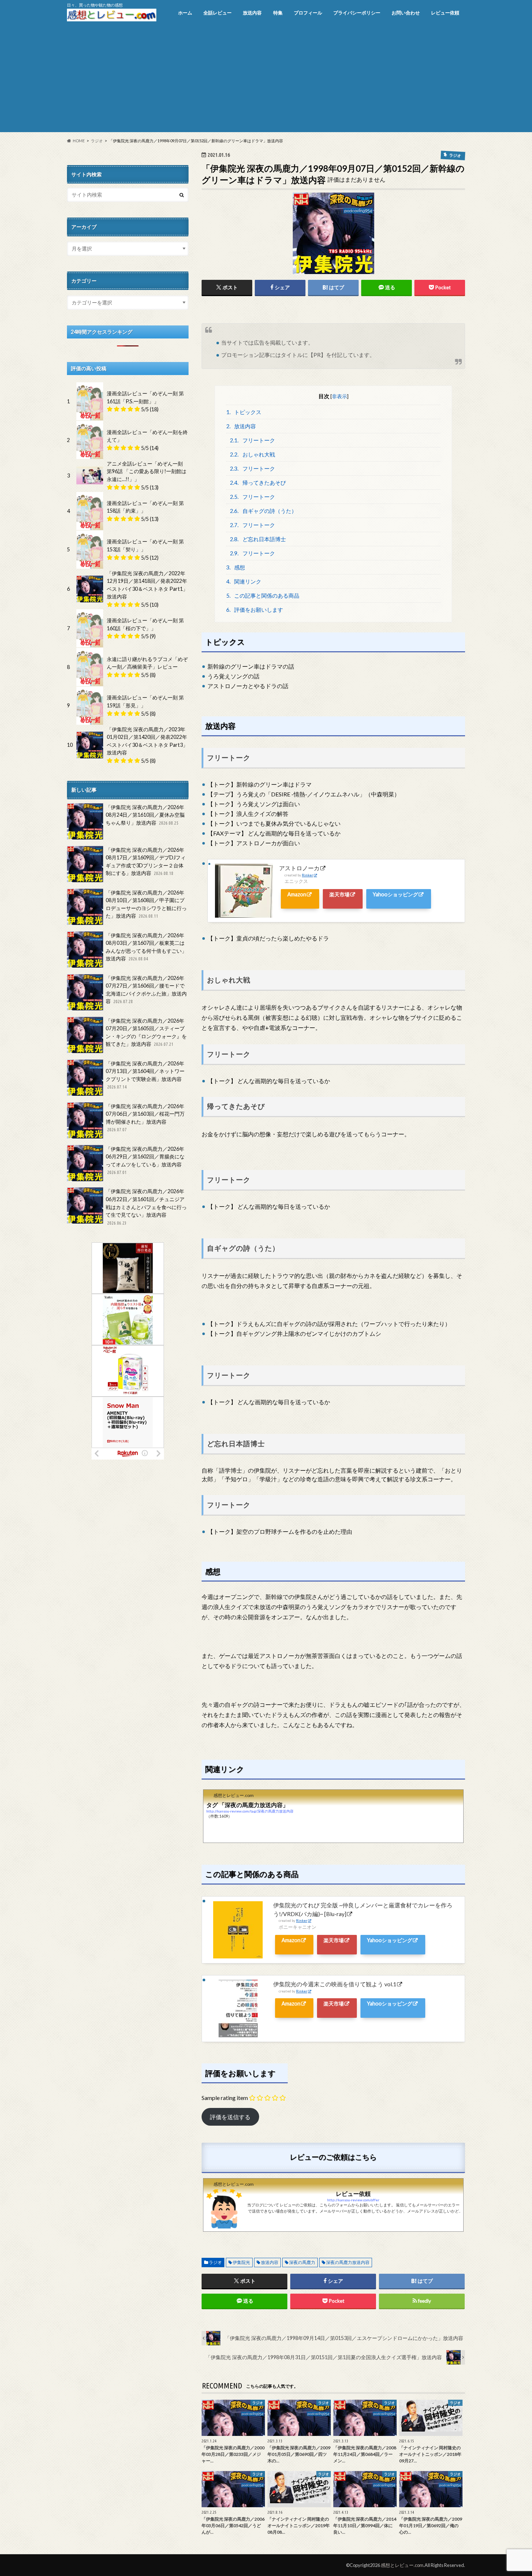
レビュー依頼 (445, 13)
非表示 (339, 396)
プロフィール (308, 13)
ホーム (185, 13)
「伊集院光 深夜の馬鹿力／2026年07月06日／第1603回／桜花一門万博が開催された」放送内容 (145, 1118)
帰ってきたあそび (258, 483)
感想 (236, 567)
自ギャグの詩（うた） (263, 511)
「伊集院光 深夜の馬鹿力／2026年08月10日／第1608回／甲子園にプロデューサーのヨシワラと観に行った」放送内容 (146, 904)
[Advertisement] (266, 81)
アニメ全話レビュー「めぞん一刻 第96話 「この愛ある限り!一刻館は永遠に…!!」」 (147, 471)
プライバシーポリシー (357, 13)
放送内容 (252, 13)
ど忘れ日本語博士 (258, 539)
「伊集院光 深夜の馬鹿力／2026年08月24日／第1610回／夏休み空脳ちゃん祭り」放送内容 (145, 815)
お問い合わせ (406, 13)
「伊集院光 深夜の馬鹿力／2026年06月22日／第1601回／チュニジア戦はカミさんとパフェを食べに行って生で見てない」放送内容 (146, 1207)
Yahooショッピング (395, 894)
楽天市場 (339, 894)
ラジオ (215, 2262)
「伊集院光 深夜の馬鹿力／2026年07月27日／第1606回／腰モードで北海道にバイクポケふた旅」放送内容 (146, 990)
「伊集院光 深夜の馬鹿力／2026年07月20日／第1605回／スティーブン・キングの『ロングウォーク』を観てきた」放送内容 (146, 1032)
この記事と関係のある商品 (263, 595)
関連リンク (244, 581)
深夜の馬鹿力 (302, 2262)
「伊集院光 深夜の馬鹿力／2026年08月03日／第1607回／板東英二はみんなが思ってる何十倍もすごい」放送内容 (146, 947)
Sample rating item (225, 2098)
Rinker (307, 875)
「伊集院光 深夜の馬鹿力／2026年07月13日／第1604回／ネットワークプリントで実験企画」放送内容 (145, 1075)
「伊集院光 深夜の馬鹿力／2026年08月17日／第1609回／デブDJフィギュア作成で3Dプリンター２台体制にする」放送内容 (146, 862)
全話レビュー (218, 13)
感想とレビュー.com (402, 2565)
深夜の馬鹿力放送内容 (348, 2262)
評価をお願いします (255, 610)
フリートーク (252, 440)
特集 (278, 13)
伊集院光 (241, 2262)
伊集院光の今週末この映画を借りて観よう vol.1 (335, 1984)
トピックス (244, 412)
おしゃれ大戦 (252, 454)
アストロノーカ (299, 868)
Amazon (297, 894)
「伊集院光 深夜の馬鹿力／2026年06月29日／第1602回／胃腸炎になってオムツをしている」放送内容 (145, 1160)
